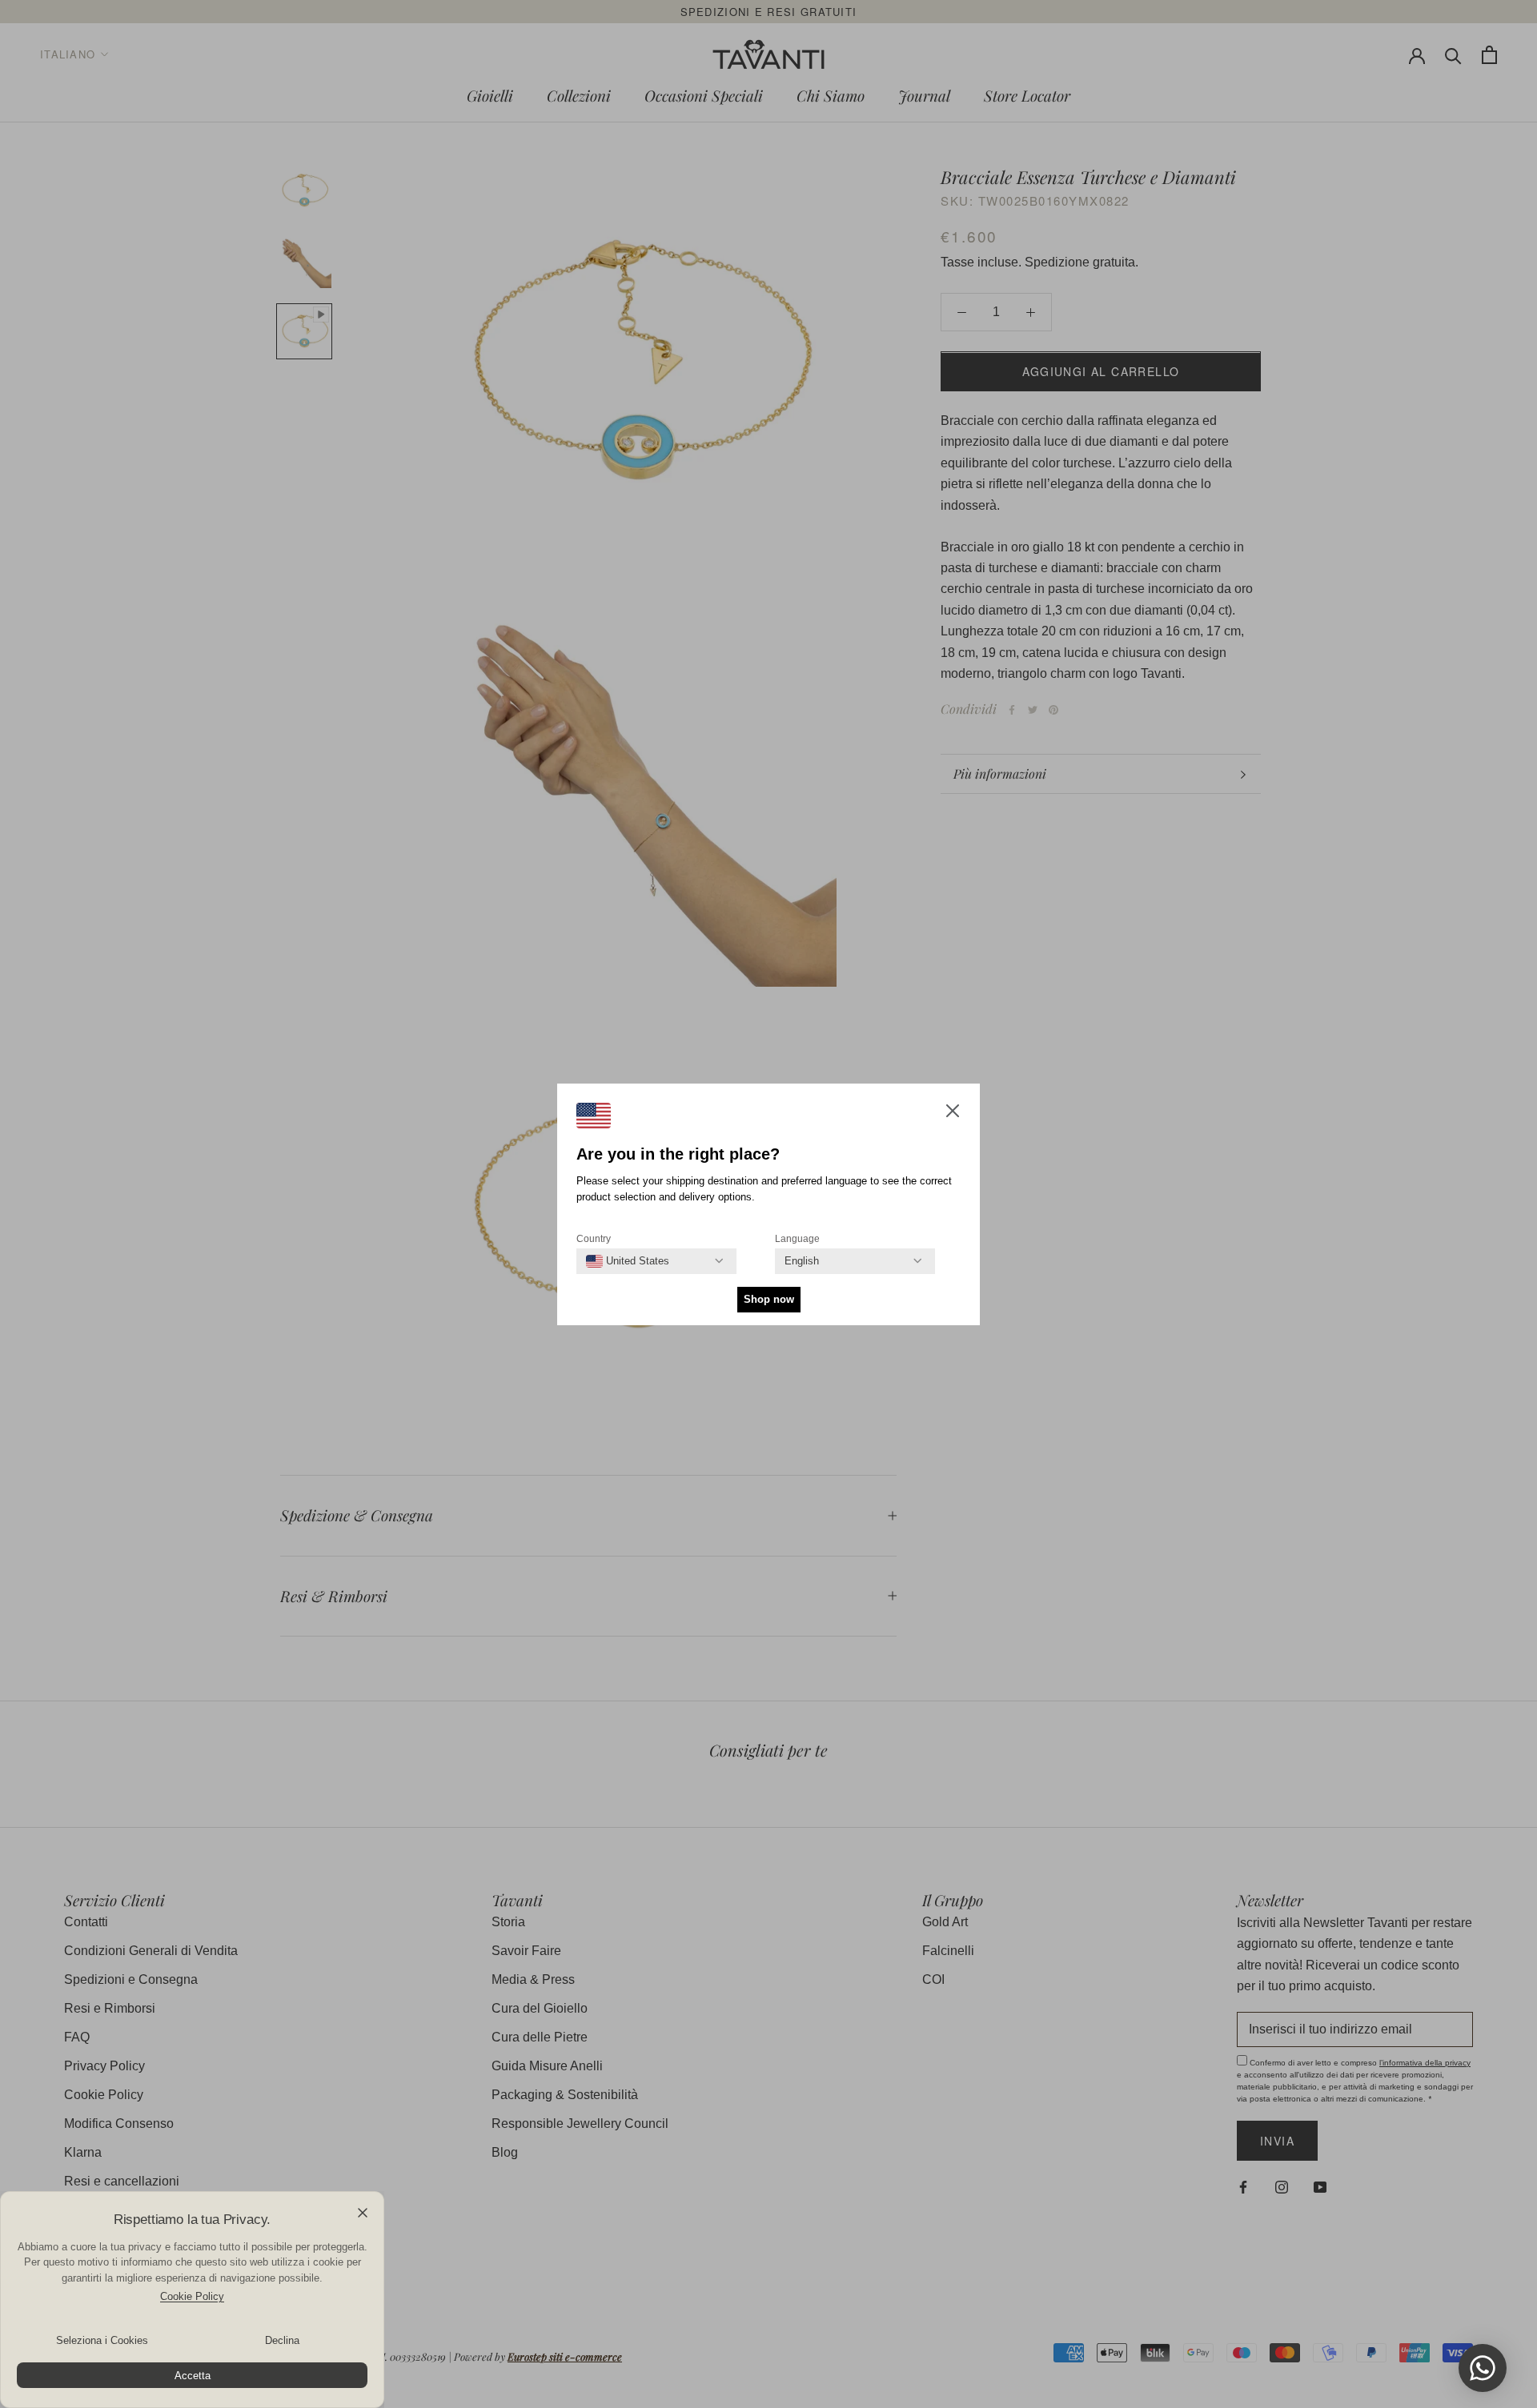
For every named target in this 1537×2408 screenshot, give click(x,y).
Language (797, 1239)
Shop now (769, 1299)
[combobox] (628, 1261)
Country (594, 1239)
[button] (953, 1114)
